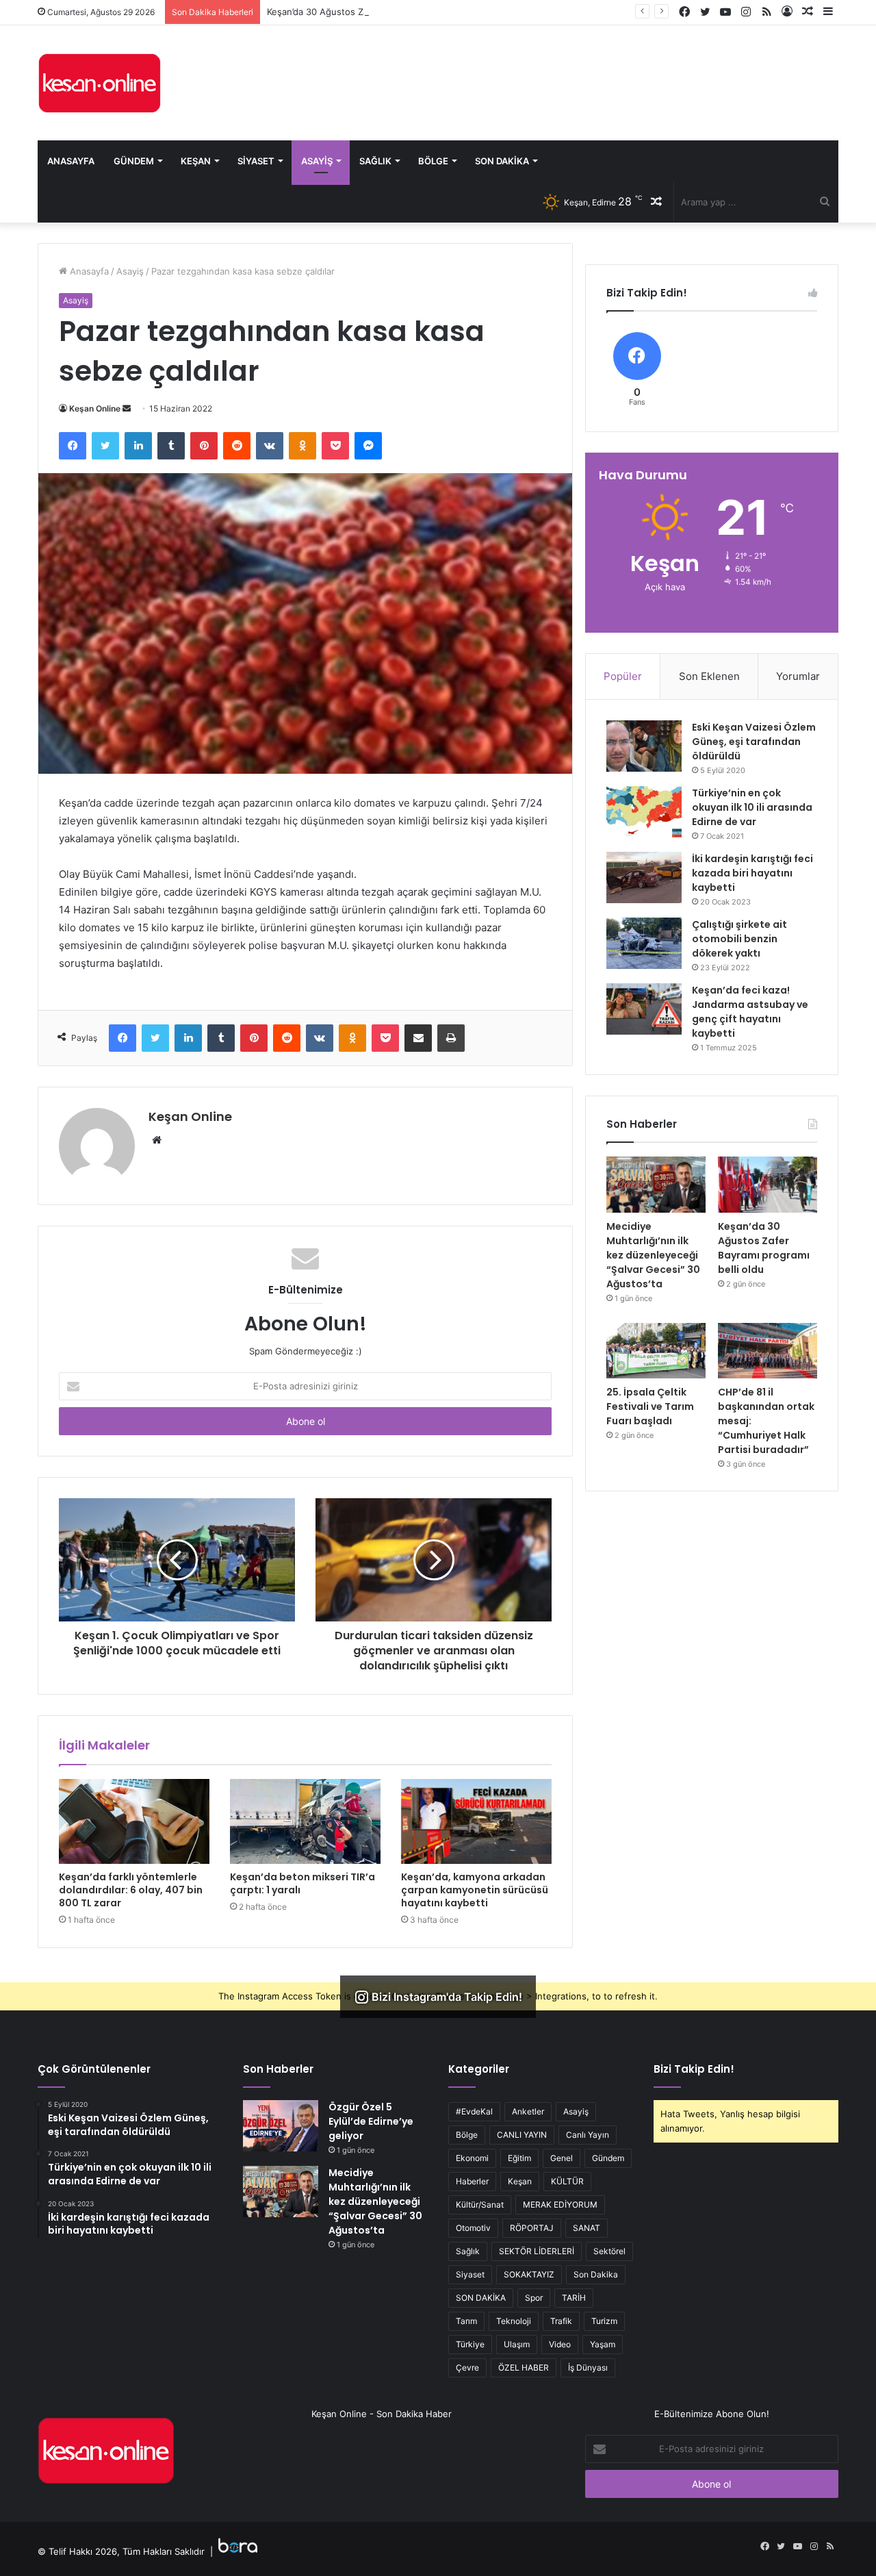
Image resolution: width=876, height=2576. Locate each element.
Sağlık (375, 161)
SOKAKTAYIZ (529, 2274)
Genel (562, 2158)
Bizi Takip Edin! (694, 2069)
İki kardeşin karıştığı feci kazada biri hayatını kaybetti (752, 873)
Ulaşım (517, 2344)
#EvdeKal (474, 2111)
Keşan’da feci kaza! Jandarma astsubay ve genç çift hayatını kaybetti (750, 1012)
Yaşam (603, 2344)
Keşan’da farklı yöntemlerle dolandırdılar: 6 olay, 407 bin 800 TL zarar (131, 1890)
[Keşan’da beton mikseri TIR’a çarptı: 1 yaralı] (305, 1821)
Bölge (433, 161)
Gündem (134, 161)
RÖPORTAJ (532, 2228)
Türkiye (470, 2344)
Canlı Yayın (588, 2135)
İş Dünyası (588, 2367)
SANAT (587, 2228)
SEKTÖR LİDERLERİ (537, 2251)
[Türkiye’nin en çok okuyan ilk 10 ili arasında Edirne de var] (644, 812)
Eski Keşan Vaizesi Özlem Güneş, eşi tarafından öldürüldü (754, 742)
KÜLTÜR (567, 2181)
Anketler (528, 2111)
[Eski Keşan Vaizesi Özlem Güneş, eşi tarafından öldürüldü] (644, 746)
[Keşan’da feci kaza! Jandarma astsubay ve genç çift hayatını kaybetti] (644, 1009)
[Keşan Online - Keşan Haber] (99, 83)
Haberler (472, 2181)
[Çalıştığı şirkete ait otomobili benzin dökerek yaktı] (644, 943)
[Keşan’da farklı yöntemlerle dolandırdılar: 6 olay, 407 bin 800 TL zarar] (134, 1821)
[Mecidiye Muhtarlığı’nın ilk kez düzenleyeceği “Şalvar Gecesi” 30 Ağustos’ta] (656, 1185)
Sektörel (609, 2251)
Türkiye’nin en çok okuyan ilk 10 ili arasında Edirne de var (752, 807)
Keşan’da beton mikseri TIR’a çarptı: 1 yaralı (302, 1883)
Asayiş (317, 161)
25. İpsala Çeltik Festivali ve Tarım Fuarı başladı (650, 1406)
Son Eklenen (709, 676)
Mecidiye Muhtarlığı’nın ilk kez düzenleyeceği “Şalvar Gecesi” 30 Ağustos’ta (653, 1255)
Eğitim (519, 2158)
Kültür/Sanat (480, 2205)
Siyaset (256, 161)
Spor (534, 2298)
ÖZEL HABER (524, 2367)
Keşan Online (95, 408)
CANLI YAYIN (522, 2135)
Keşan (196, 161)
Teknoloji (514, 2321)
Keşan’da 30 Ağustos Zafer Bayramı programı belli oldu (382, 12)
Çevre (467, 2367)
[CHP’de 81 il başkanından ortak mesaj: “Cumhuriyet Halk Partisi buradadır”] (768, 1351)
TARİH (574, 2298)
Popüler (623, 676)
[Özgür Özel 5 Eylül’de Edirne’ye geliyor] (281, 2126)
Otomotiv (473, 2228)
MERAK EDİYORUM (560, 2205)
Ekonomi (472, 2158)
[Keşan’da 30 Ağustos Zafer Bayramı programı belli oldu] (768, 1185)
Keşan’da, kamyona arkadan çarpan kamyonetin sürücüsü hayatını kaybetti (475, 1890)
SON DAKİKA (481, 2298)
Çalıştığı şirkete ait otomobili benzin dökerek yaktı (739, 939)
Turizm (604, 2321)
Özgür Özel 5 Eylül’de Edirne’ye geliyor (371, 2121)
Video (560, 2344)
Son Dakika (502, 161)
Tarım (466, 2321)
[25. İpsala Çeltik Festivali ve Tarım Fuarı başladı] (656, 1351)
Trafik (561, 2321)
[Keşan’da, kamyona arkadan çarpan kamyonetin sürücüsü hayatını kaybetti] (476, 1821)
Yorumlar (798, 676)
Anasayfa (71, 161)
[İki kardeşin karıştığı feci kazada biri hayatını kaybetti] (644, 877)
